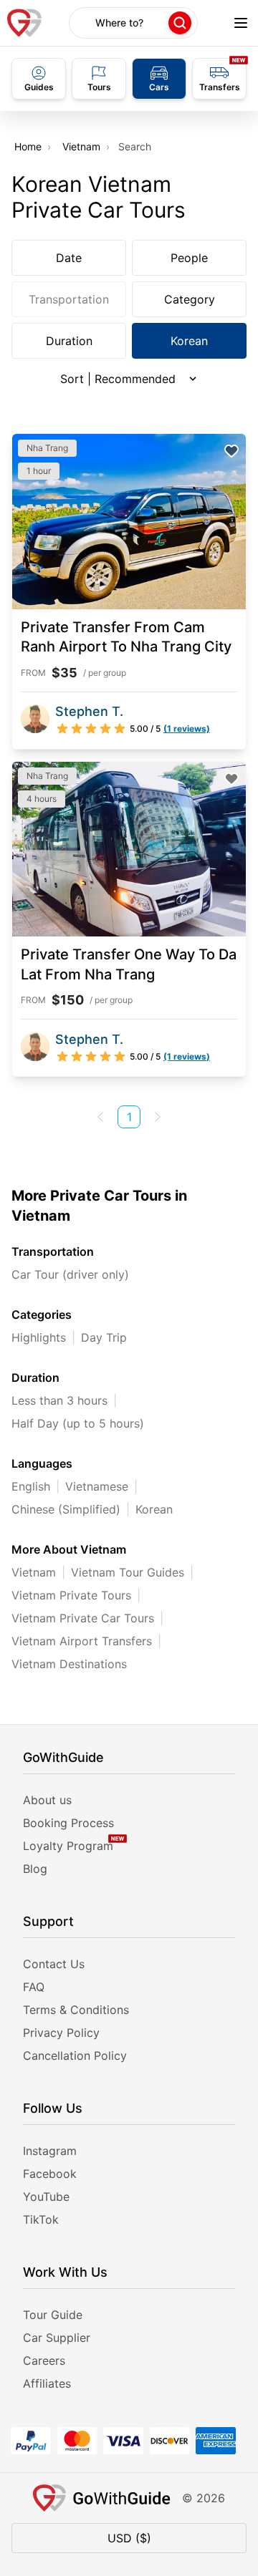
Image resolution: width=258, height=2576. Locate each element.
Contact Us (54, 1964)
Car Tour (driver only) (70, 1274)
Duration (69, 341)
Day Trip (104, 1337)
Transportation (69, 299)
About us (47, 1800)
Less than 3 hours (59, 1400)
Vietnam (81, 146)
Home (28, 146)
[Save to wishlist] (231, 451)
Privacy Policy (61, 2033)
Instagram (50, 2151)
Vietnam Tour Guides (128, 1572)
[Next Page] (158, 1117)
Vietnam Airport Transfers (82, 1641)
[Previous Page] (100, 1117)
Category (190, 299)
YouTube (46, 2197)
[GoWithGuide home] (24, 23)
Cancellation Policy (75, 2056)
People (189, 258)
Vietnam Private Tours (71, 1595)
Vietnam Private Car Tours (83, 1618)
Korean (189, 341)
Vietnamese (97, 1486)
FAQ (34, 1987)
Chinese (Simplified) (66, 1509)
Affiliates (47, 2383)
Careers (44, 2360)
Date (69, 258)
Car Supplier (57, 2338)
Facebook (50, 2174)
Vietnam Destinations (69, 1664)
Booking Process (68, 1823)
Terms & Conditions (76, 2010)
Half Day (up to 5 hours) (78, 1423)
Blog (35, 1869)
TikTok (41, 2219)
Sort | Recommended (118, 379)
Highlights (39, 1337)
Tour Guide (53, 2315)
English (31, 1486)
